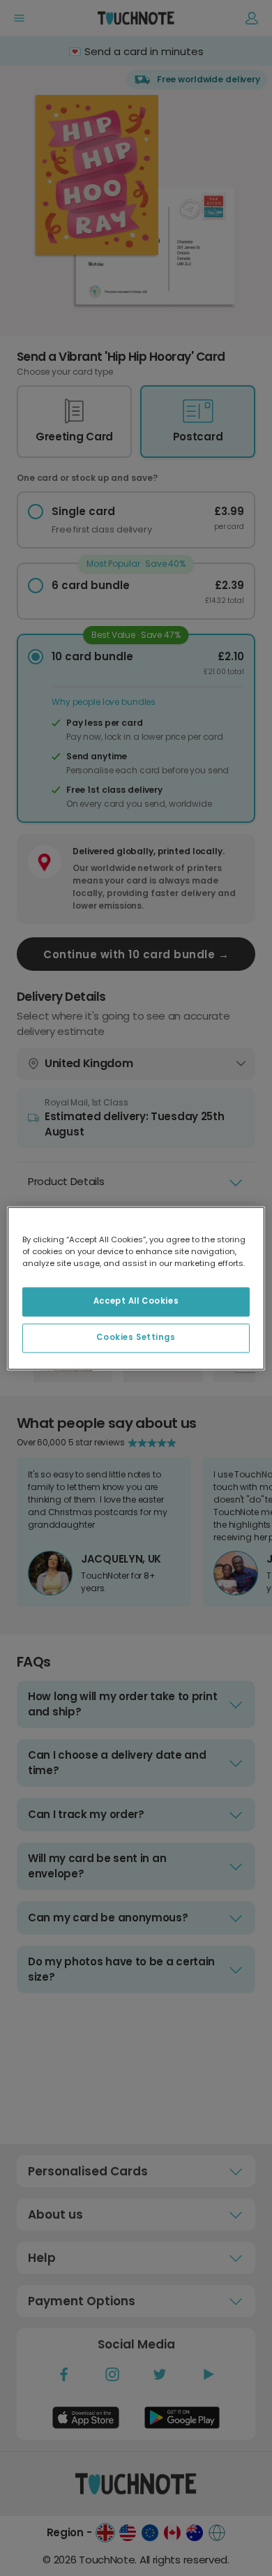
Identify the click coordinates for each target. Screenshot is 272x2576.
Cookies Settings (136, 1337)
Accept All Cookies (136, 1301)
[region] (136, 1288)
